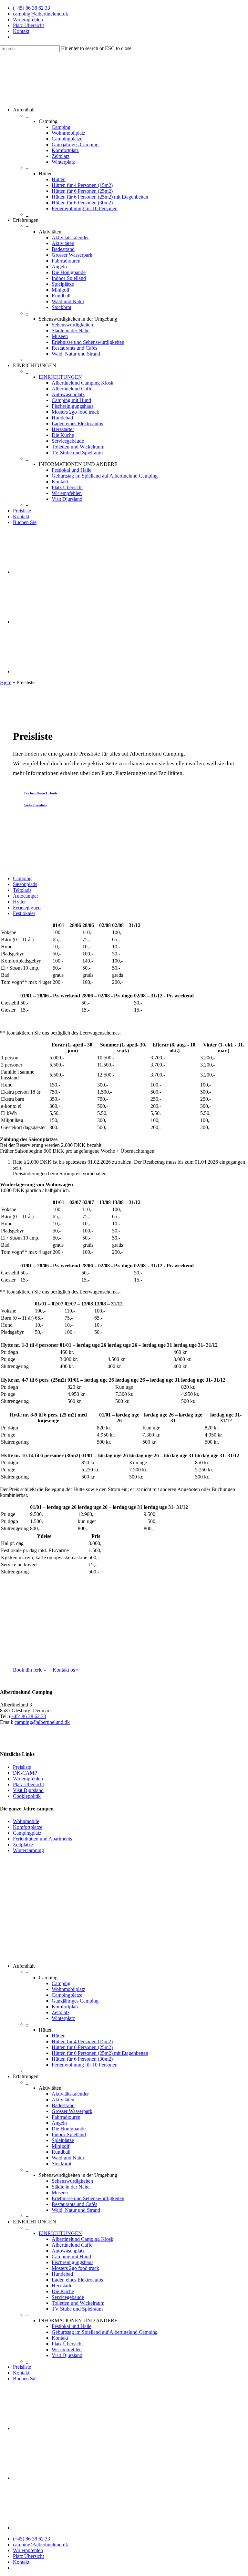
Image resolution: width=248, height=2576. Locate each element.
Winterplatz (63, 162)
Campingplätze (67, 139)
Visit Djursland (67, 499)
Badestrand (63, 249)
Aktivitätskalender (70, 237)
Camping (61, 127)
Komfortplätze (28, 1827)
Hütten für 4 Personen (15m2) (82, 185)
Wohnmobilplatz (68, 133)
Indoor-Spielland (69, 278)
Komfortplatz (65, 150)
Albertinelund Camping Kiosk (83, 383)
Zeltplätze (23, 1844)
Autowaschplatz (68, 394)
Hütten (59, 179)
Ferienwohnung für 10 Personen (85, 208)
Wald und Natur (68, 301)
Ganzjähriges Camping (75, 144)
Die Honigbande (69, 272)
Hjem (6, 682)
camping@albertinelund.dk (41, 14)
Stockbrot (62, 307)
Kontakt (21, 31)
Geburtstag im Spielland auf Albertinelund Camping (105, 476)
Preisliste (22, 511)
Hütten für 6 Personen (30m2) (82, 203)
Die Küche (63, 435)
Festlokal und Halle (72, 470)
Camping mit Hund (71, 400)
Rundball (61, 296)
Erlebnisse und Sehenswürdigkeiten (88, 342)
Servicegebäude (68, 441)
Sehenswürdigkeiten (72, 325)
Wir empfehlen (28, 20)
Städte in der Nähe (71, 330)
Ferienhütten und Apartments (42, 1839)
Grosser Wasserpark (72, 255)
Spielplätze (63, 284)
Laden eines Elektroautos (77, 423)
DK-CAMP (25, 1773)
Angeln (59, 267)
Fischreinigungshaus (72, 406)
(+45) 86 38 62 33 (31, 8)
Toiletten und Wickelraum (78, 447)
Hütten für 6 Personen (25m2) (82, 191)
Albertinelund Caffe (72, 389)
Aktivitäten (63, 243)
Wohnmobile (26, 1821)
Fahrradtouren (66, 261)
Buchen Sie (25, 522)
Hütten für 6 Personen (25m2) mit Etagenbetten (100, 197)
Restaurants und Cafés (74, 348)
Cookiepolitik (27, 1796)
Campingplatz (27, 1833)
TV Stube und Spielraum (77, 453)
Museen (60, 336)
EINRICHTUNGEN (60, 377)
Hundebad (62, 418)
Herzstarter (63, 429)
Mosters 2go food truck (75, 412)
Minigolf (61, 290)
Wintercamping (28, 1850)
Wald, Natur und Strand (76, 354)
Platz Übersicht (28, 25)
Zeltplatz (61, 156)
